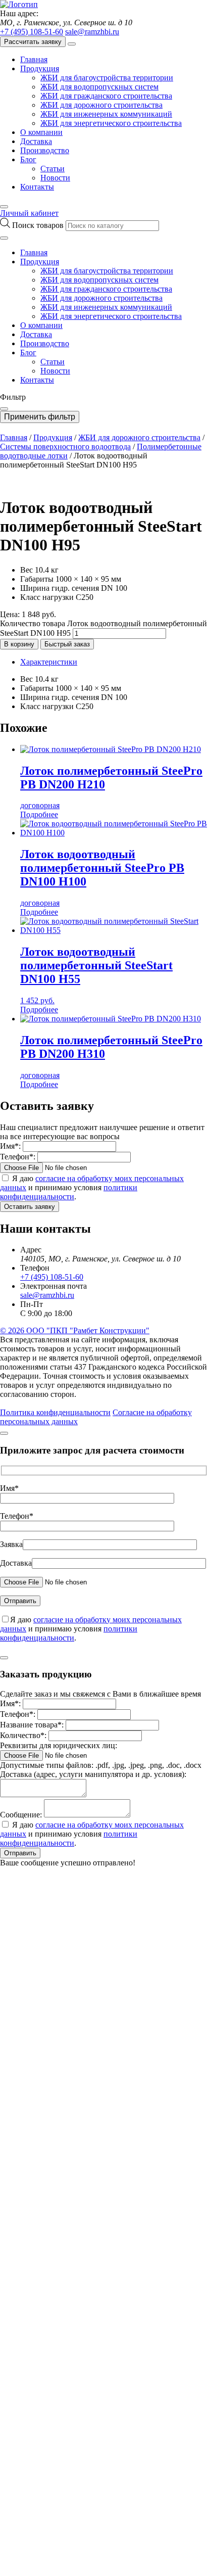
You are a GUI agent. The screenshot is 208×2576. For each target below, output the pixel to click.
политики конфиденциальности (69, 1192)
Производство (45, 150)
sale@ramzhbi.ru (92, 32)
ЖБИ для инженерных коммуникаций (106, 114)
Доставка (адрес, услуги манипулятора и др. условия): (93, 1774)
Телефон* (17, 1516)
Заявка (11, 1544)
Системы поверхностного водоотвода (65, 447)
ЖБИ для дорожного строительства (101, 105)
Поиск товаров (39, 225)
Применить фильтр (40, 417)
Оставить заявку (30, 1207)
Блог (28, 159)
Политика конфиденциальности (55, 1412)
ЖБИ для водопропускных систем (99, 87)
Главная (34, 59)
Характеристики (49, 662)
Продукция (40, 68)
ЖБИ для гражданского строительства (106, 96)
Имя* (9, 1488)
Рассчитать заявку (33, 42)
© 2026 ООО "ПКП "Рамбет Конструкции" (75, 1330)
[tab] (114, 662)
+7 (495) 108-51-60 (32, 32)
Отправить (20, 1853)
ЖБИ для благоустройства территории (107, 78)
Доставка (36, 141)
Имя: (10, 1146)
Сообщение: (21, 1815)
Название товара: (32, 1725)
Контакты (37, 187)
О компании (41, 132)
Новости (55, 178)
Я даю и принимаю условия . (92, 1187)
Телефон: (18, 1157)
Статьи (53, 169)
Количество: (23, 1735)
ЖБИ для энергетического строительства (111, 123)
